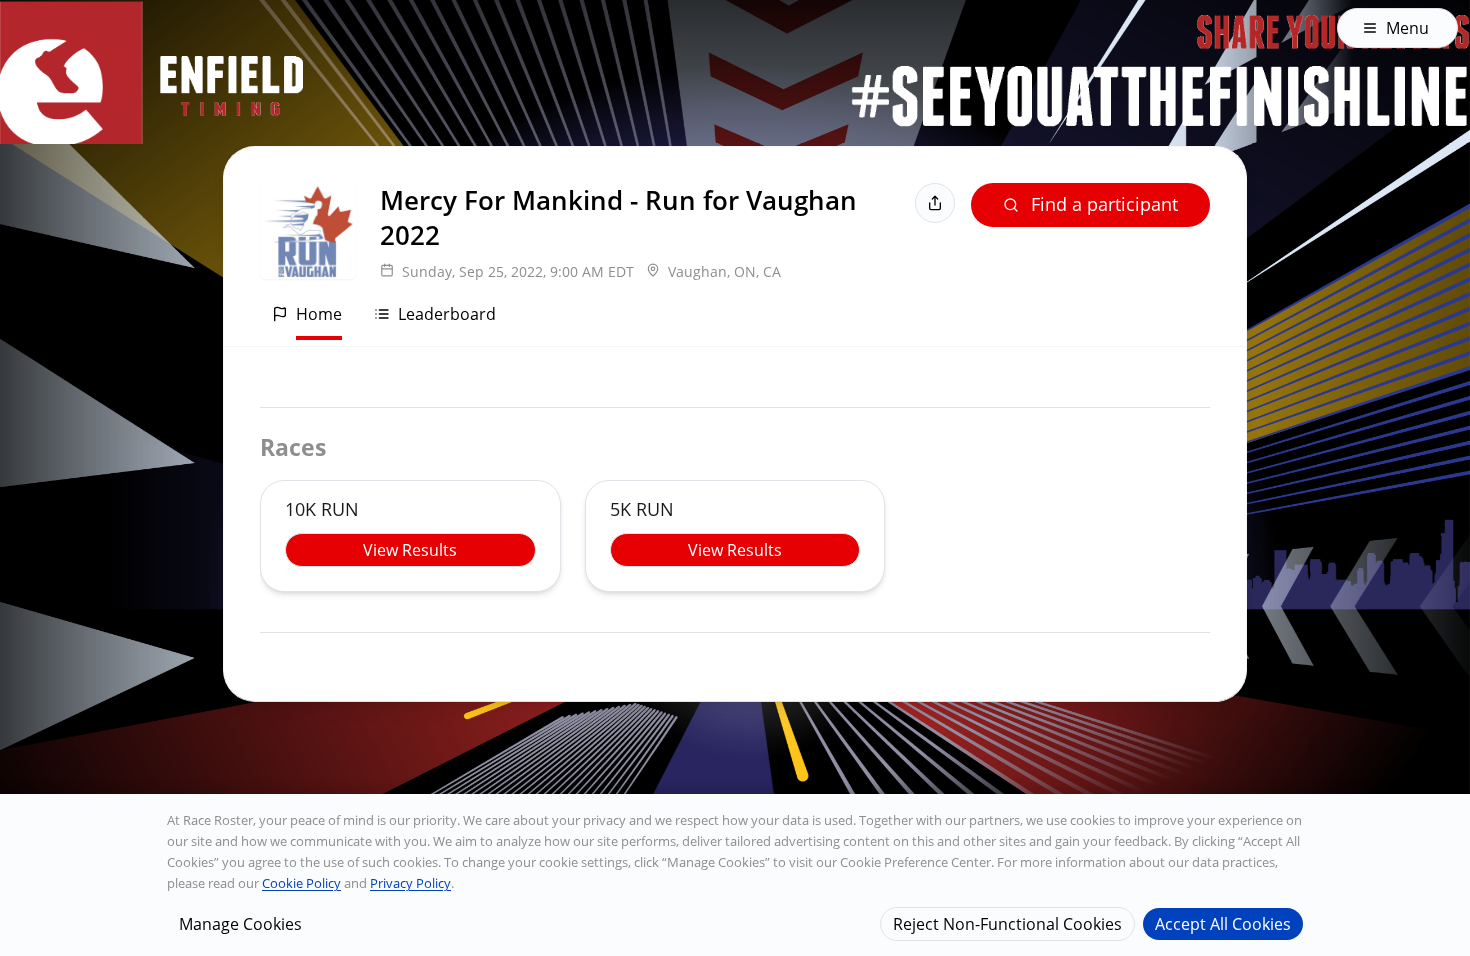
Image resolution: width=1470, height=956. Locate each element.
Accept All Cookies (1223, 923)
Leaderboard (447, 314)
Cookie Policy (301, 883)
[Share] (935, 203)
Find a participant (1104, 204)
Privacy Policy (410, 883)
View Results (410, 550)
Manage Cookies (240, 923)
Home (319, 314)
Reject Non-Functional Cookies (1007, 923)
